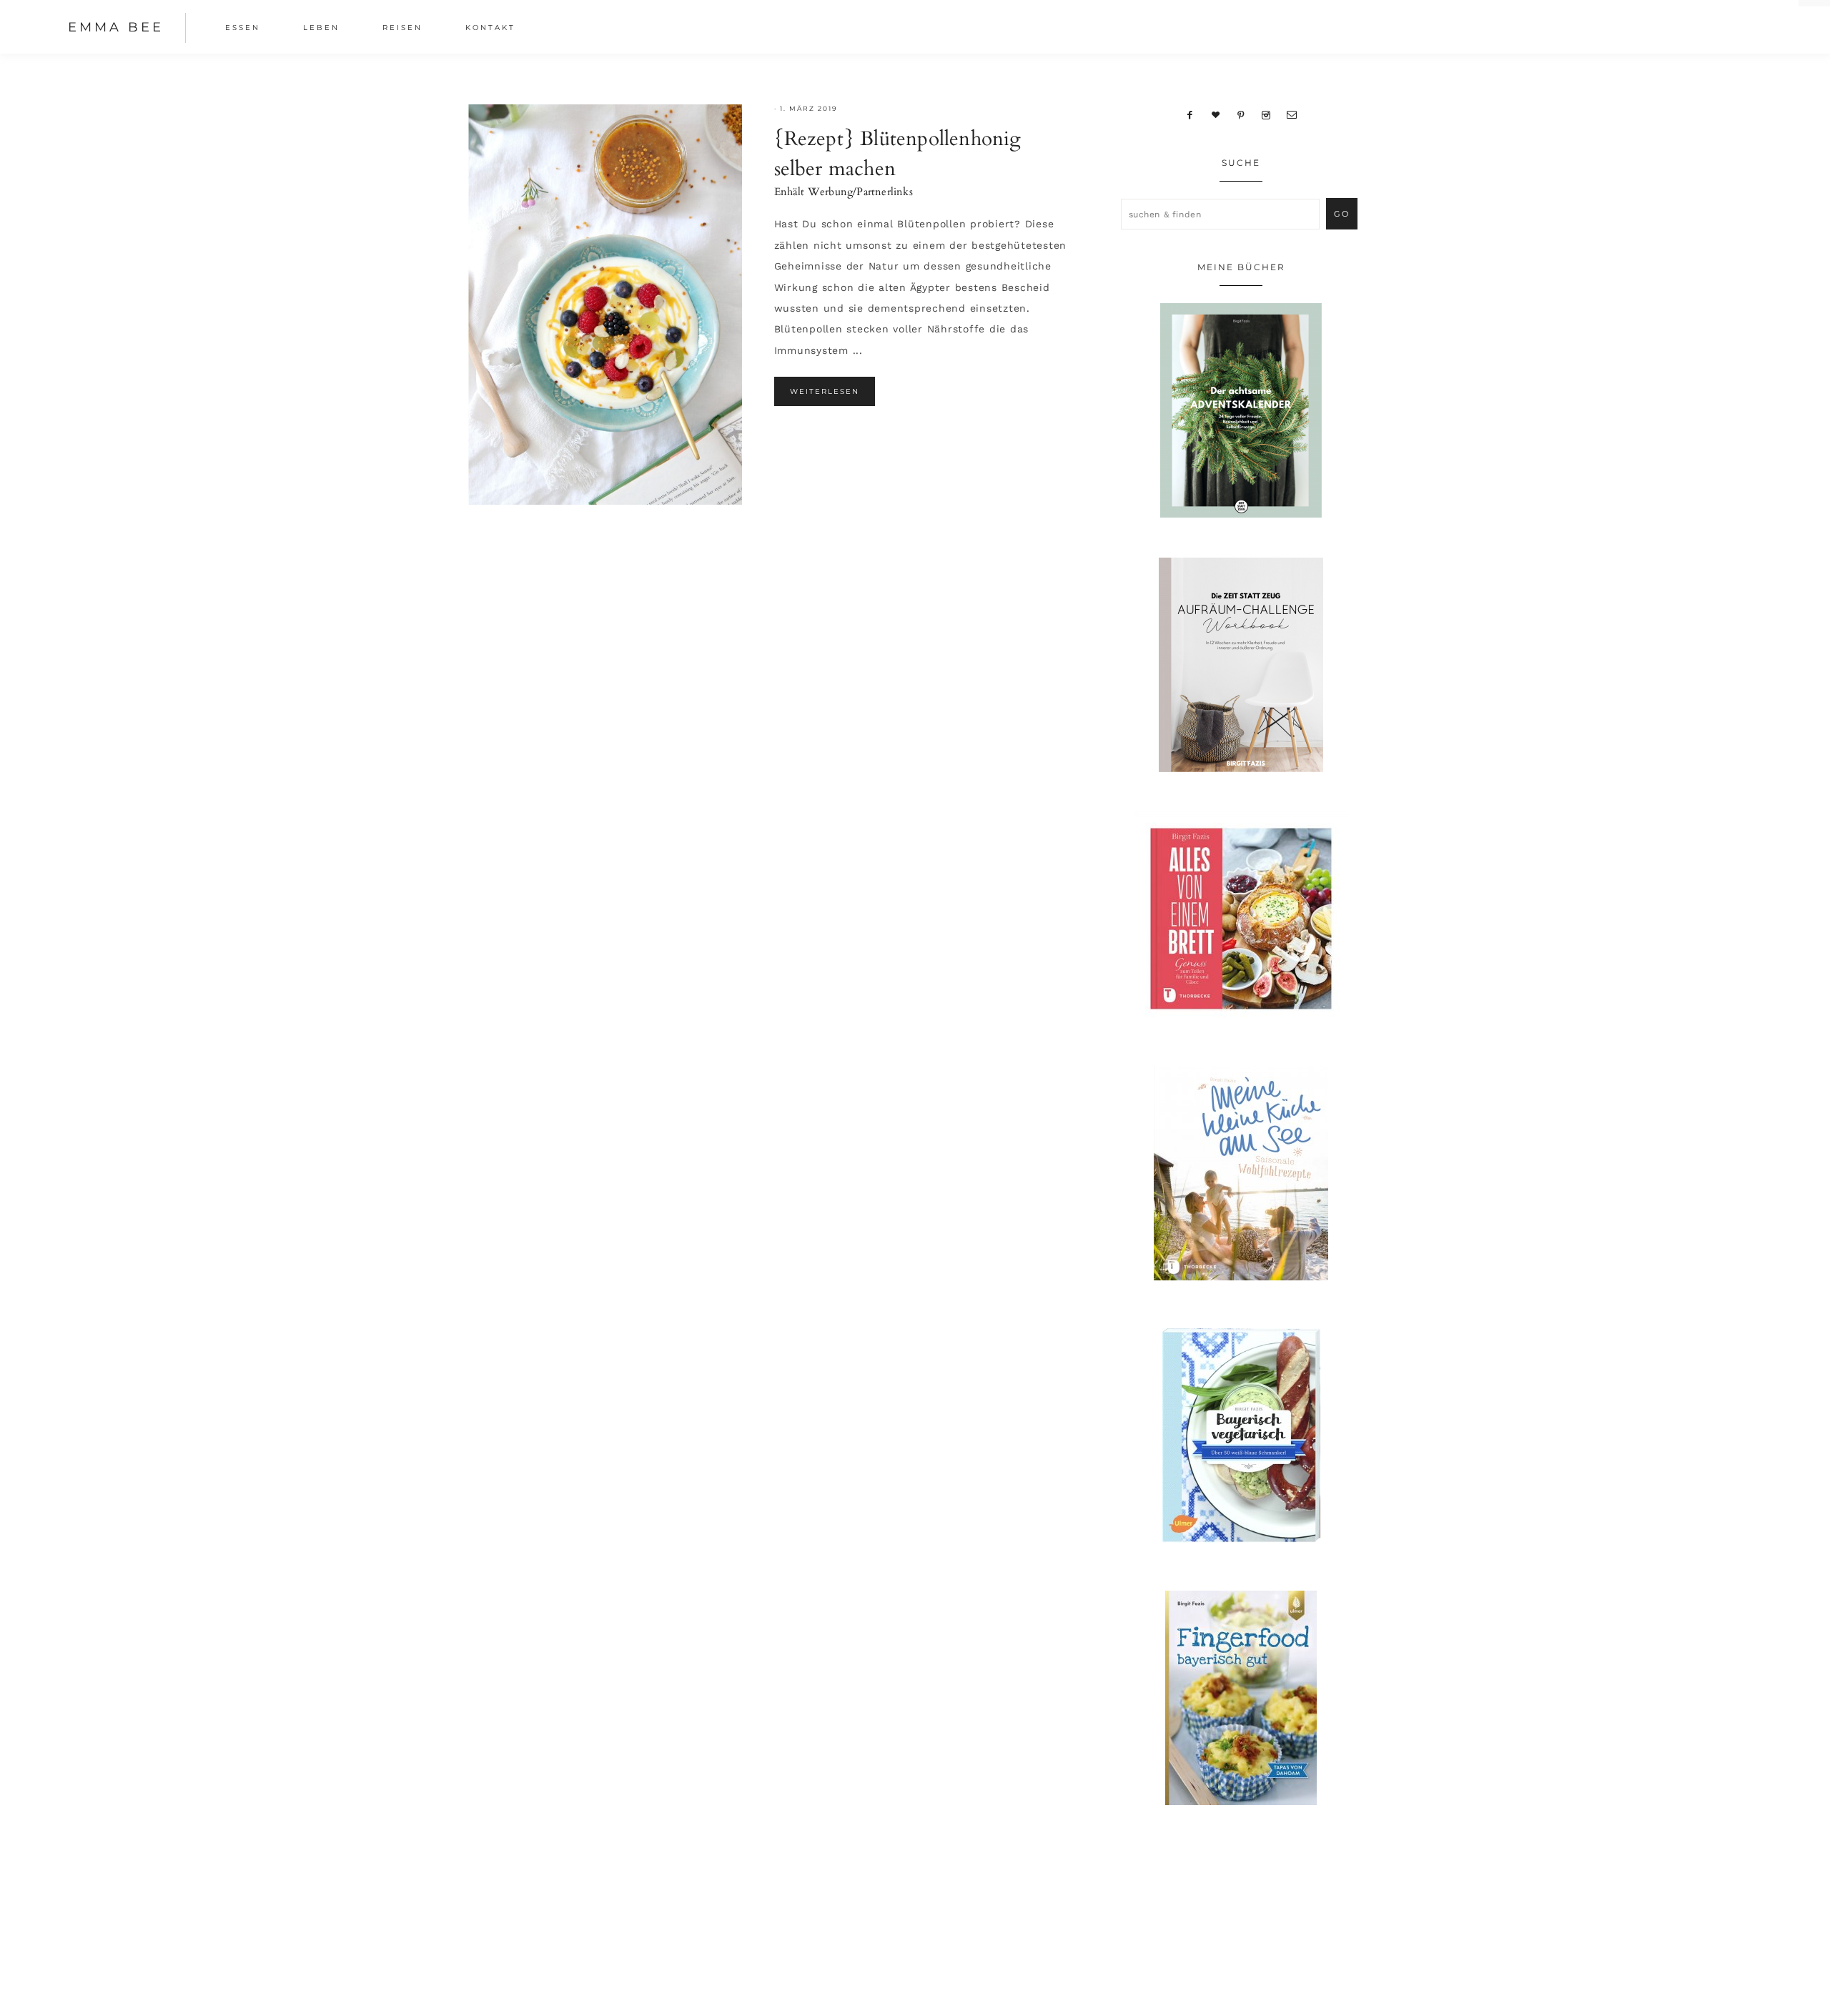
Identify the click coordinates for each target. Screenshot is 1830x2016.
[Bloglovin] (1216, 114)
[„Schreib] (1292, 114)
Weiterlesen (825, 391)
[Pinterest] (1241, 114)
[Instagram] (1266, 114)
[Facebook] (1190, 114)
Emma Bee (116, 27)
